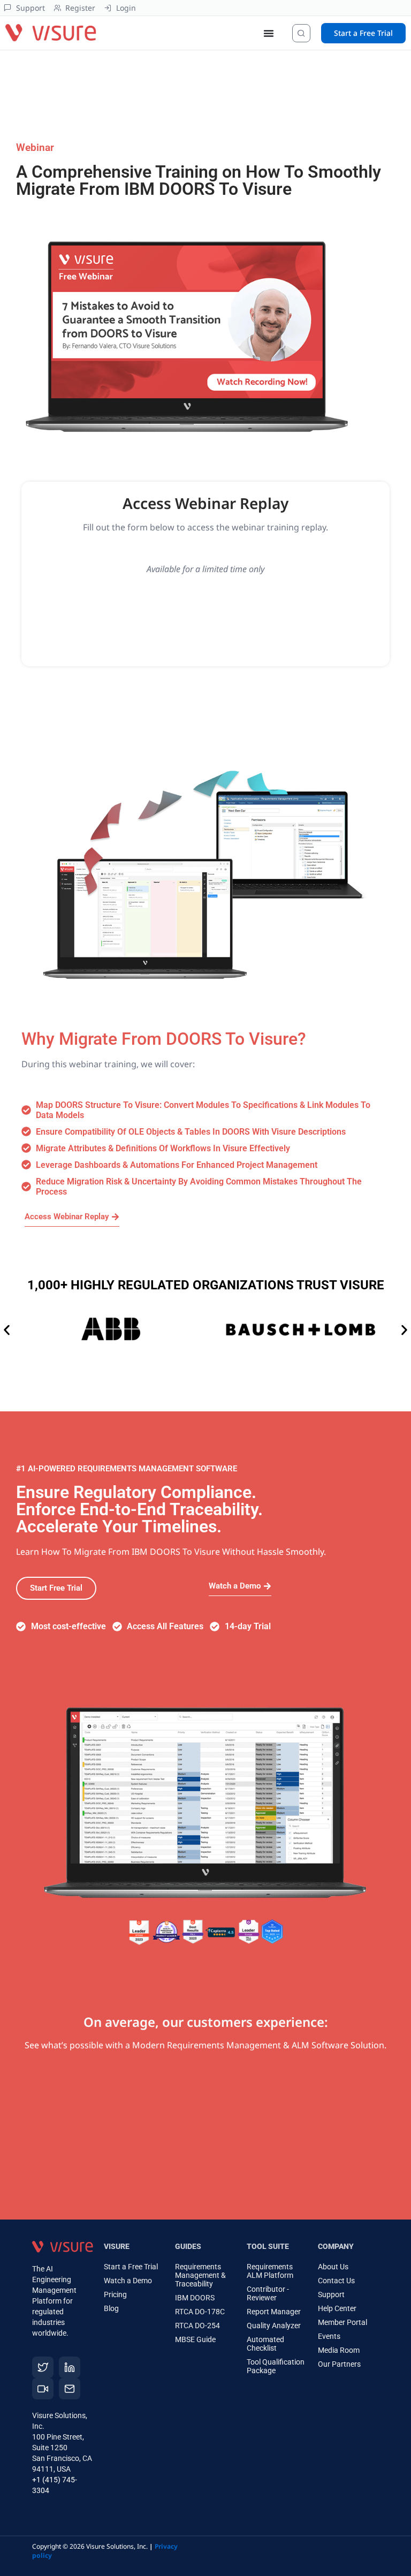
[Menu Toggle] (269, 33)
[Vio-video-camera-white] (43, 2389)
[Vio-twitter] (43, 2367)
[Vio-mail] (70, 2389)
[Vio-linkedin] (70, 2367)
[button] (7, 1330)
